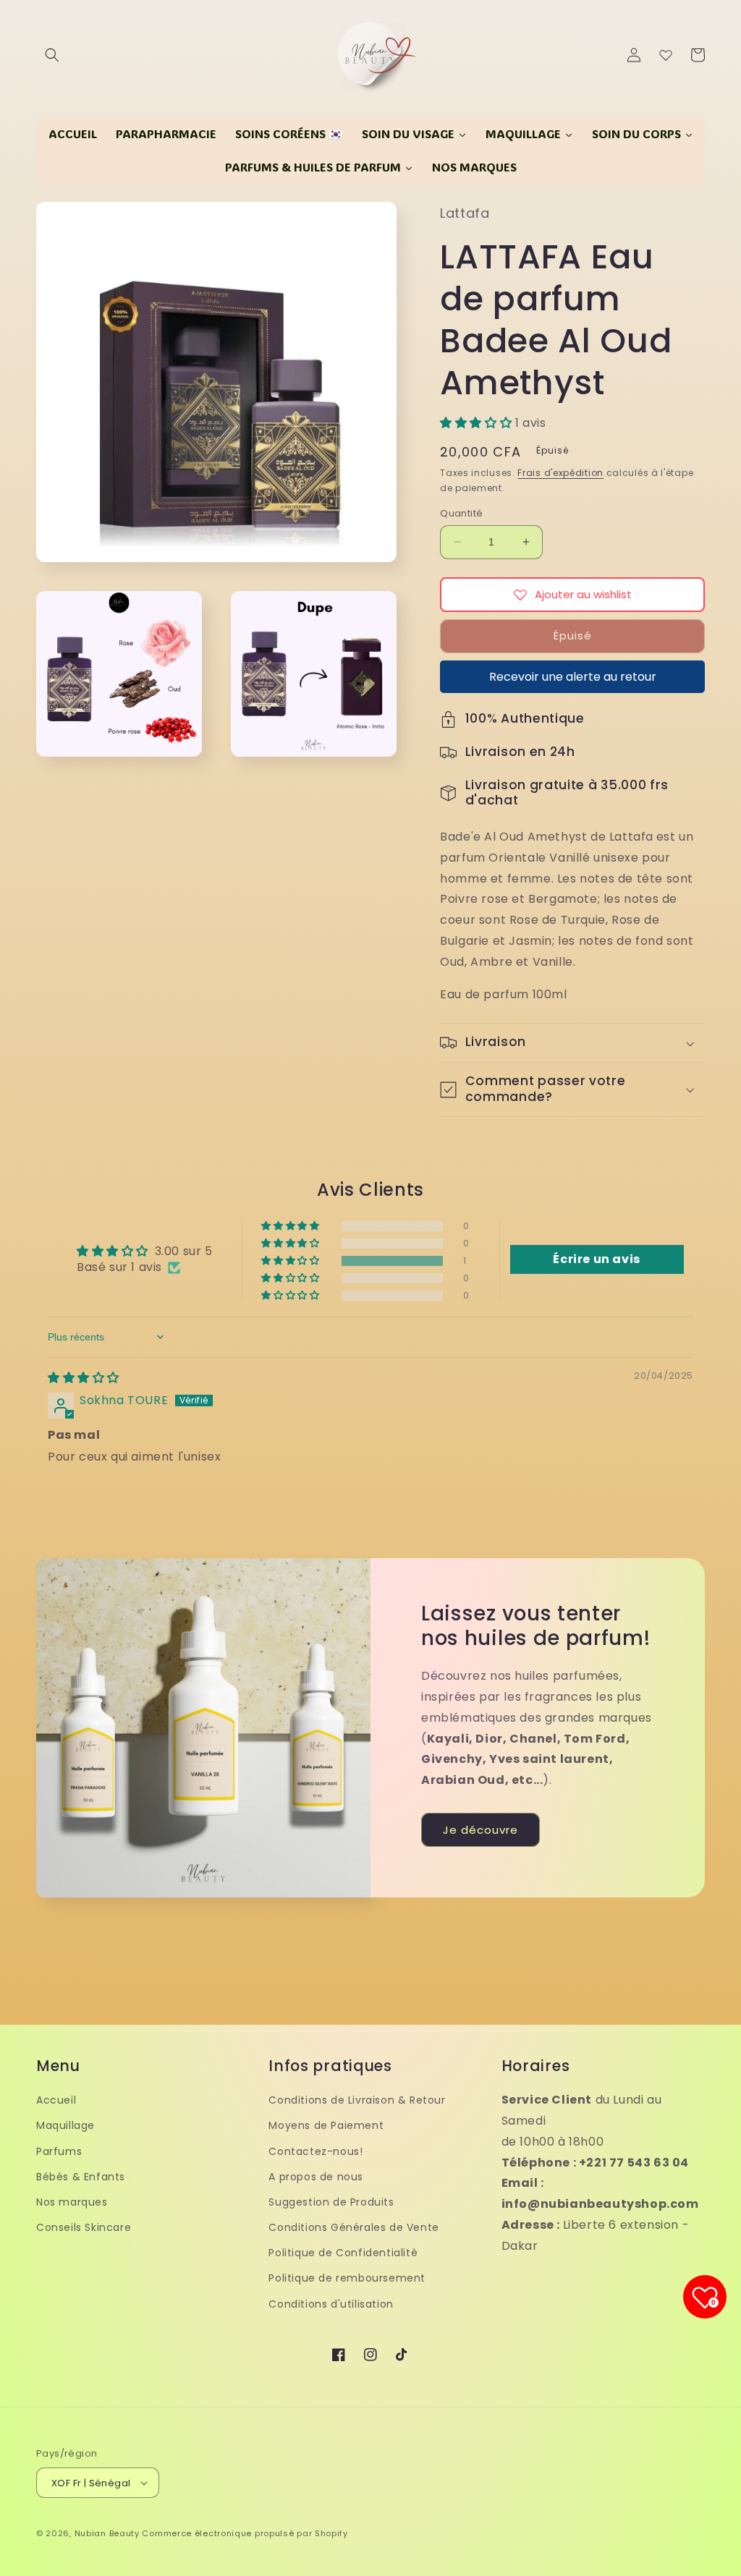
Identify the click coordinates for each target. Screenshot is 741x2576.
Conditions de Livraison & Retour (357, 2100)
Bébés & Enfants (81, 2177)
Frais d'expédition (560, 473)
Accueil (56, 2100)
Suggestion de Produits (331, 2202)
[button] (52, 55)
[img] (84, 1378)
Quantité (461, 513)
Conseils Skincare (84, 2227)
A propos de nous (316, 2177)
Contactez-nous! (316, 2151)
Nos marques (72, 2202)
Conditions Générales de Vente (353, 2227)
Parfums (59, 2151)
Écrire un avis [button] (596, 1259)
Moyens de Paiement (326, 2125)
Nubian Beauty (107, 2533)
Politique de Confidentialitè (343, 2253)
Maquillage (65, 2125)
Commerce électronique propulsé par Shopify (245, 2533)
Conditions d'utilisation (331, 2304)
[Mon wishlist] (666, 55)
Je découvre (480, 1830)
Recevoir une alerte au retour (573, 677)
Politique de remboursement (347, 2278)
